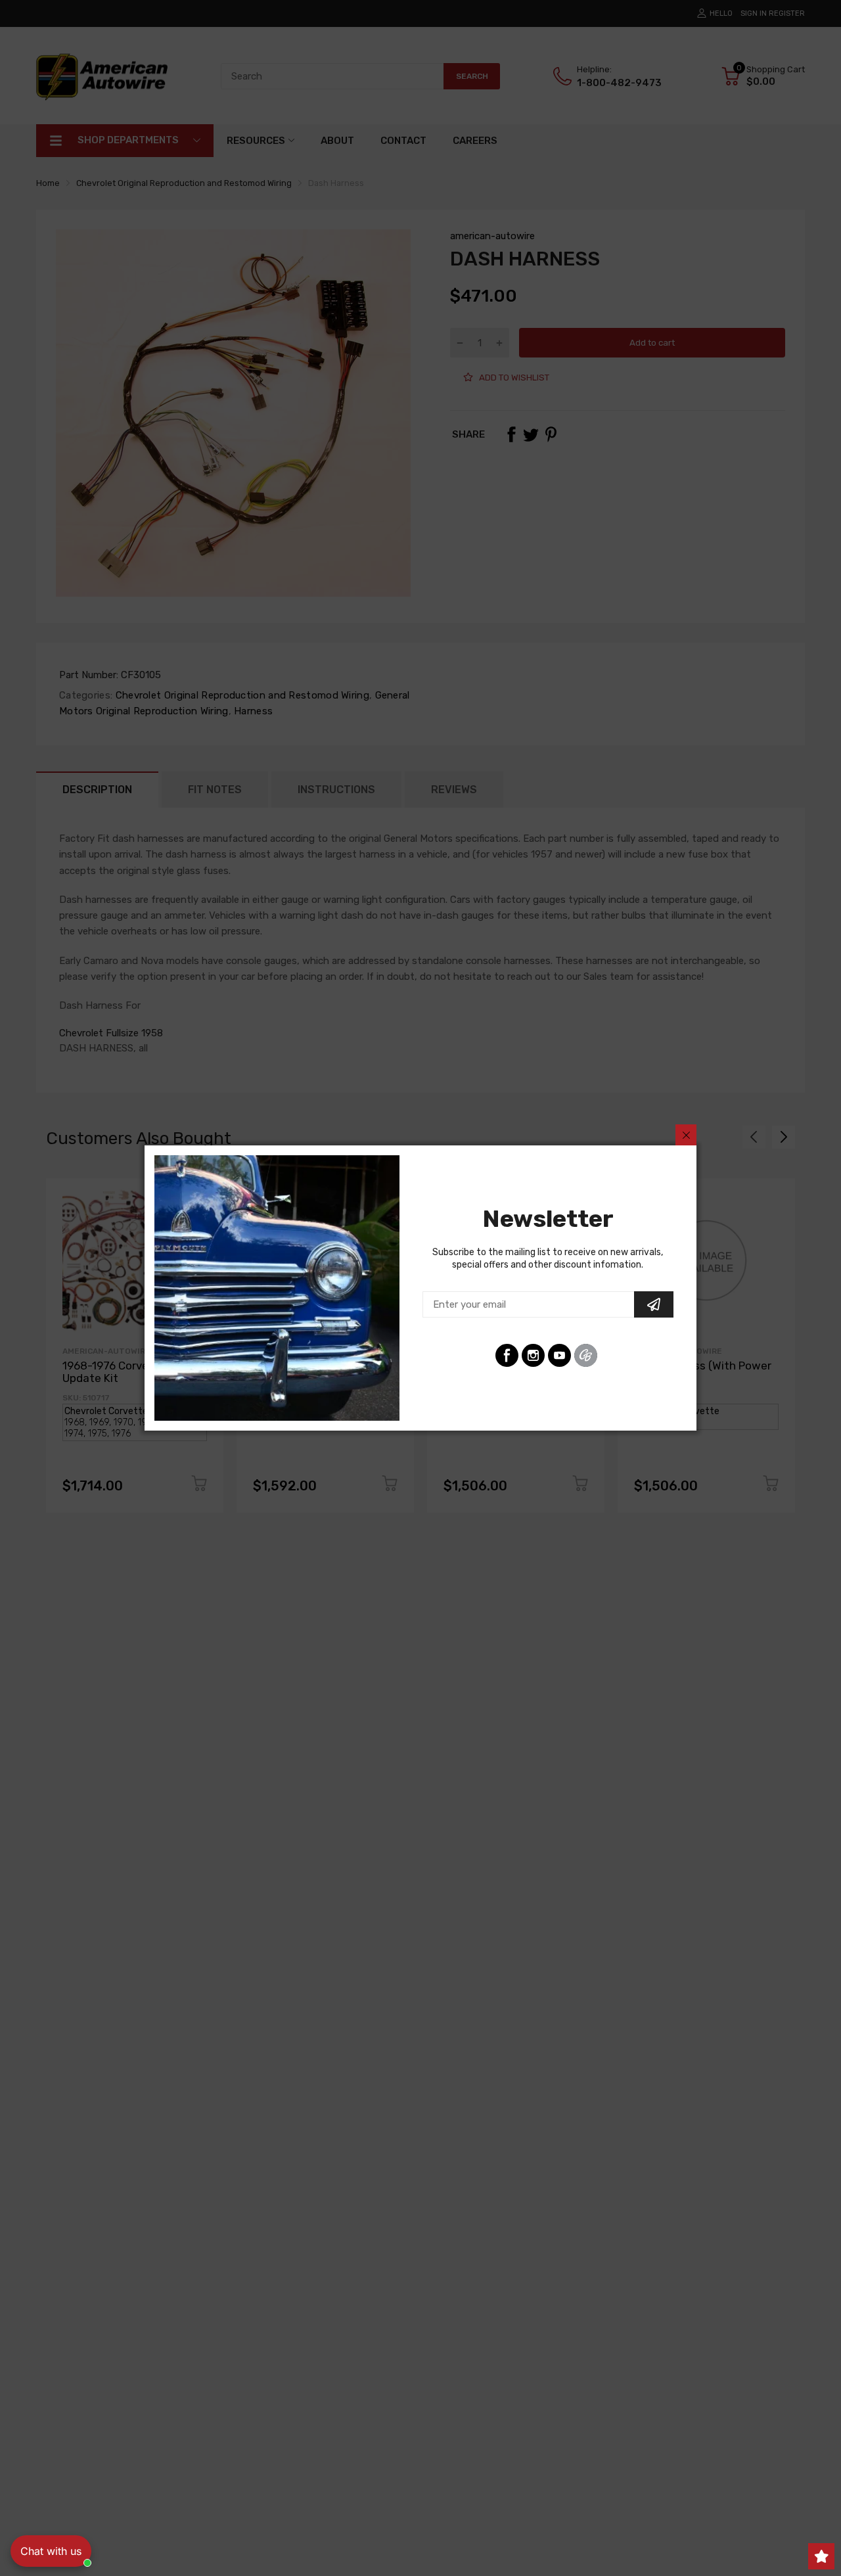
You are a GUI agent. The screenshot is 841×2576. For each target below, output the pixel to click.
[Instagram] (533, 1355)
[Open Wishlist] (821, 2556)
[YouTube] (559, 1355)
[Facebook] (507, 1355)
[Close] (686, 1135)
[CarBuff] (586, 1355)
